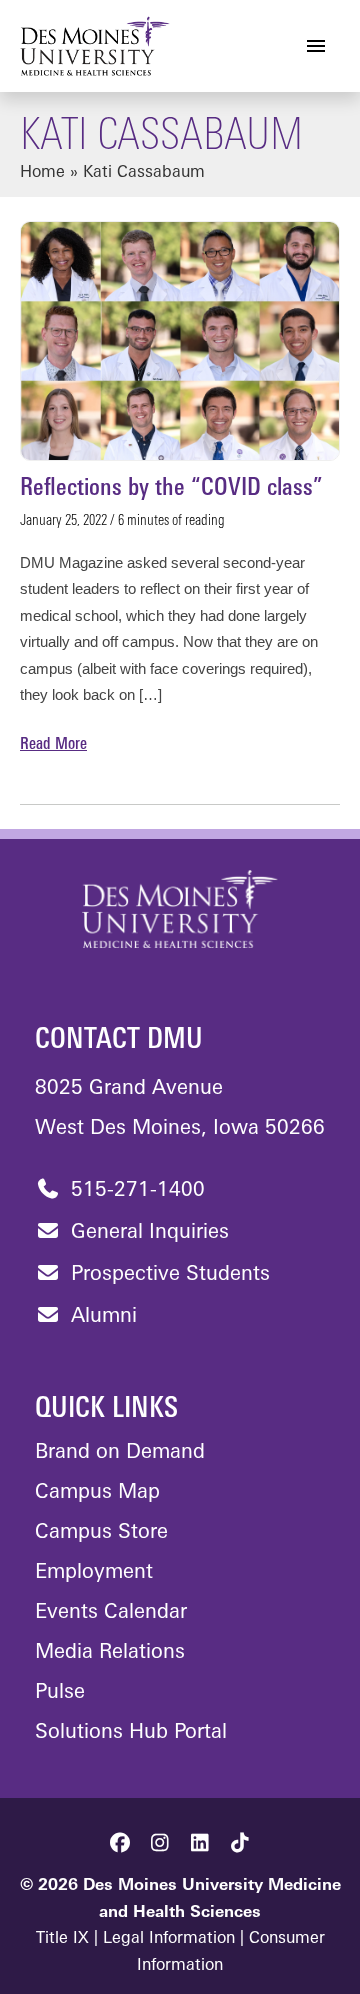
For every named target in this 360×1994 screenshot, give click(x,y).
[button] (120, 1843)
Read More (53, 747)
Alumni (101, 1317)
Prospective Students (167, 1275)
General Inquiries (147, 1233)
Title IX (62, 1939)
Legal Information (169, 1939)
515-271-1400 (135, 1191)
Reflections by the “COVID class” (171, 489)
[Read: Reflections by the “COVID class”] (180, 341)
